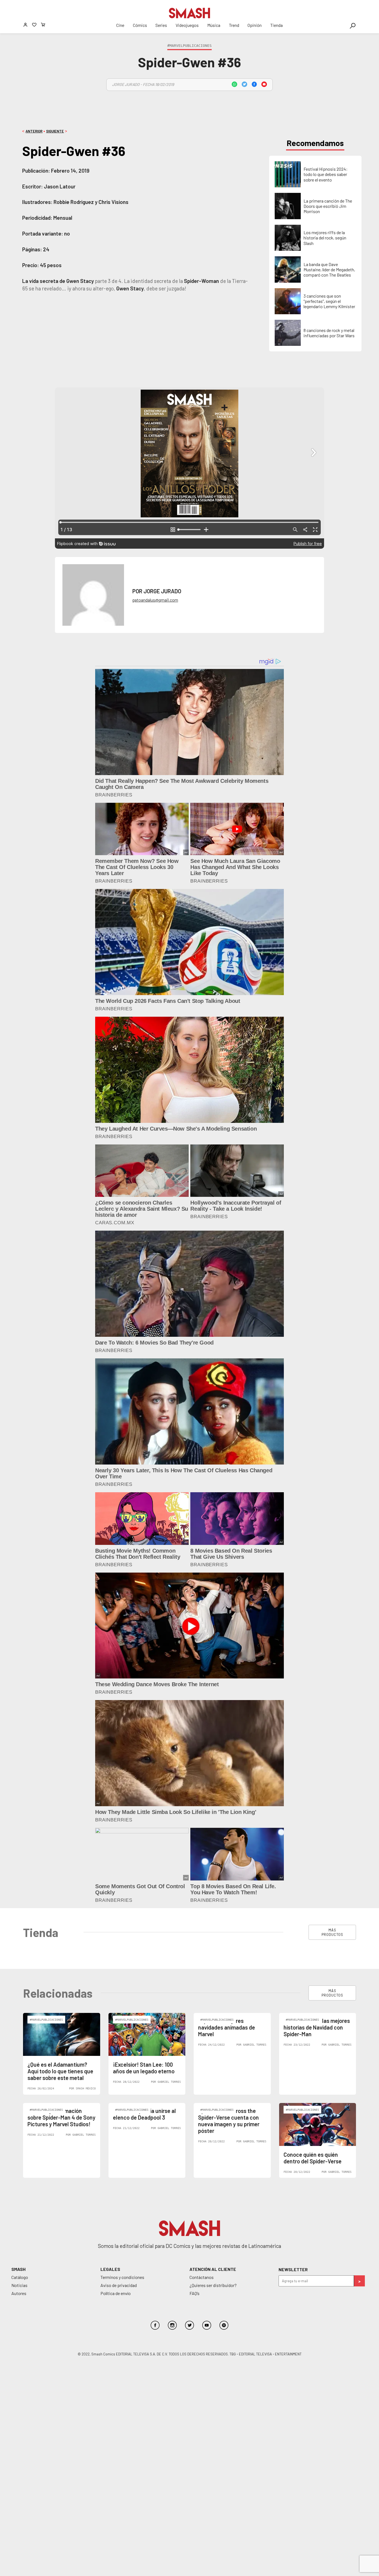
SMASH (18, 2269)
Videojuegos (187, 25)
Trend (234, 25)
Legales (110, 2269)
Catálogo (20, 2277)
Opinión (255, 25)
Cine (120, 25)
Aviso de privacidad (119, 2285)
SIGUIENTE (55, 131)
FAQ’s (194, 2293)
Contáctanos (202, 2277)
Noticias (19, 2285)
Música (214, 25)
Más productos (332, 1932)
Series (161, 25)
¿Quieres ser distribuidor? (213, 2285)
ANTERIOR (34, 131)
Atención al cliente (213, 2269)
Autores (19, 2293)
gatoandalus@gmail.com (155, 600)
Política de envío (116, 2293)
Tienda (276, 25)
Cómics (140, 25)
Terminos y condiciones (122, 2277)
